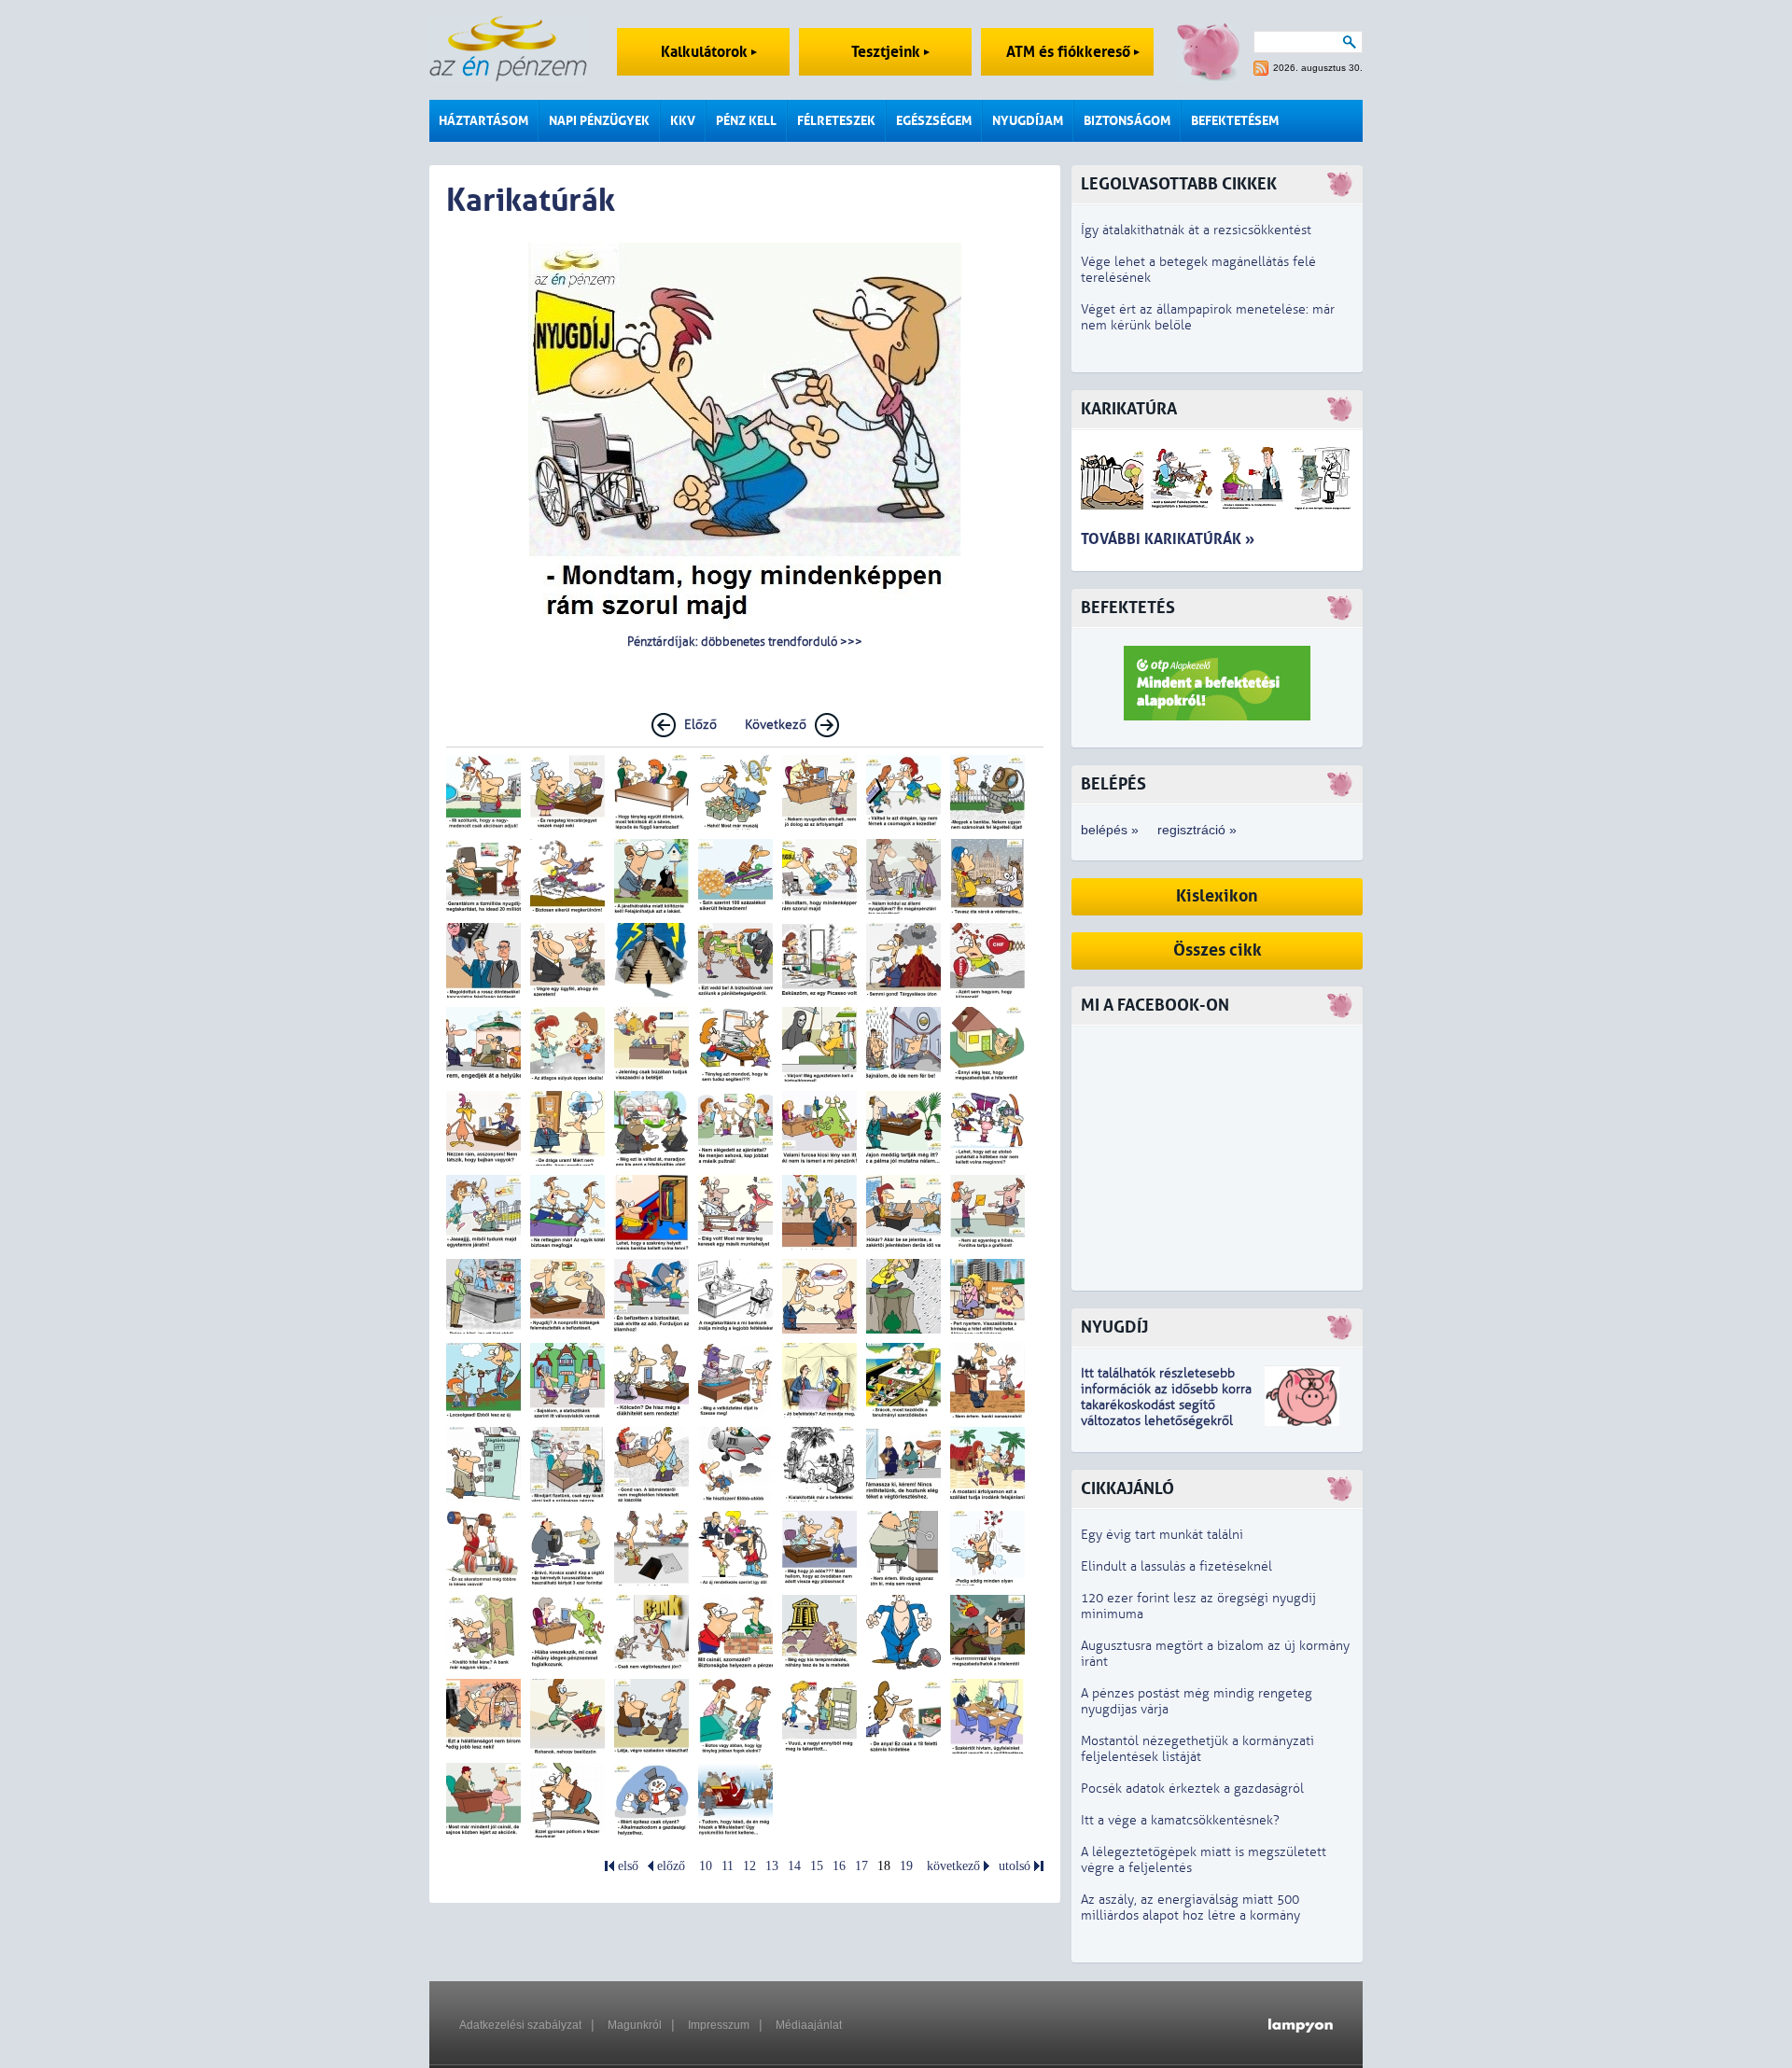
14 (794, 1866)
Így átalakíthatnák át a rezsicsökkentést (1196, 230)
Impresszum (719, 2025)
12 (749, 1866)
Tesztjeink (888, 52)
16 (839, 1866)
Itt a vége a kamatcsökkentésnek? (1180, 1820)
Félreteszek (836, 121)
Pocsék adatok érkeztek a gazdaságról (1192, 1789)
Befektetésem (1235, 121)
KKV (683, 121)
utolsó (1015, 1866)
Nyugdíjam (1028, 121)
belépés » (1110, 830)
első (628, 1866)
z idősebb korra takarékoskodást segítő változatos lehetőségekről (1166, 1405)
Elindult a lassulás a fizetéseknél (1176, 1566)
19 (906, 1866)
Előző (700, 725)
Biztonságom (1127, 121)
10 (706, 1866)
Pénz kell (746, 121)
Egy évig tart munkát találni (1162, 1535)
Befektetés (1128, 608)
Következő (776, 725)
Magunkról (635, 2025)
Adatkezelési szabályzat (520, 2025)
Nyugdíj (1114, 1327)
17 (861, 1866)
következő (953, 1866)
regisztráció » (1197, 830)
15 (817, 1866)
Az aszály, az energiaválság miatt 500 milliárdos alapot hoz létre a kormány (1190, 1907)
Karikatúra (1129, 409)
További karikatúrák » (1168, 539)
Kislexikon (1217, 896)
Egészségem (934, 121)
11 (728, 1866)
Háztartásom (483, 121)
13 (772, 1866)
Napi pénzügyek (599, 121)
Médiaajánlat (809, 2025)
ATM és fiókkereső (1070, 52)
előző (671, 1866)
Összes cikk (1218, 950)
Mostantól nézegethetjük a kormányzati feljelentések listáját (1197, 1749)
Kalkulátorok (706, 52)
